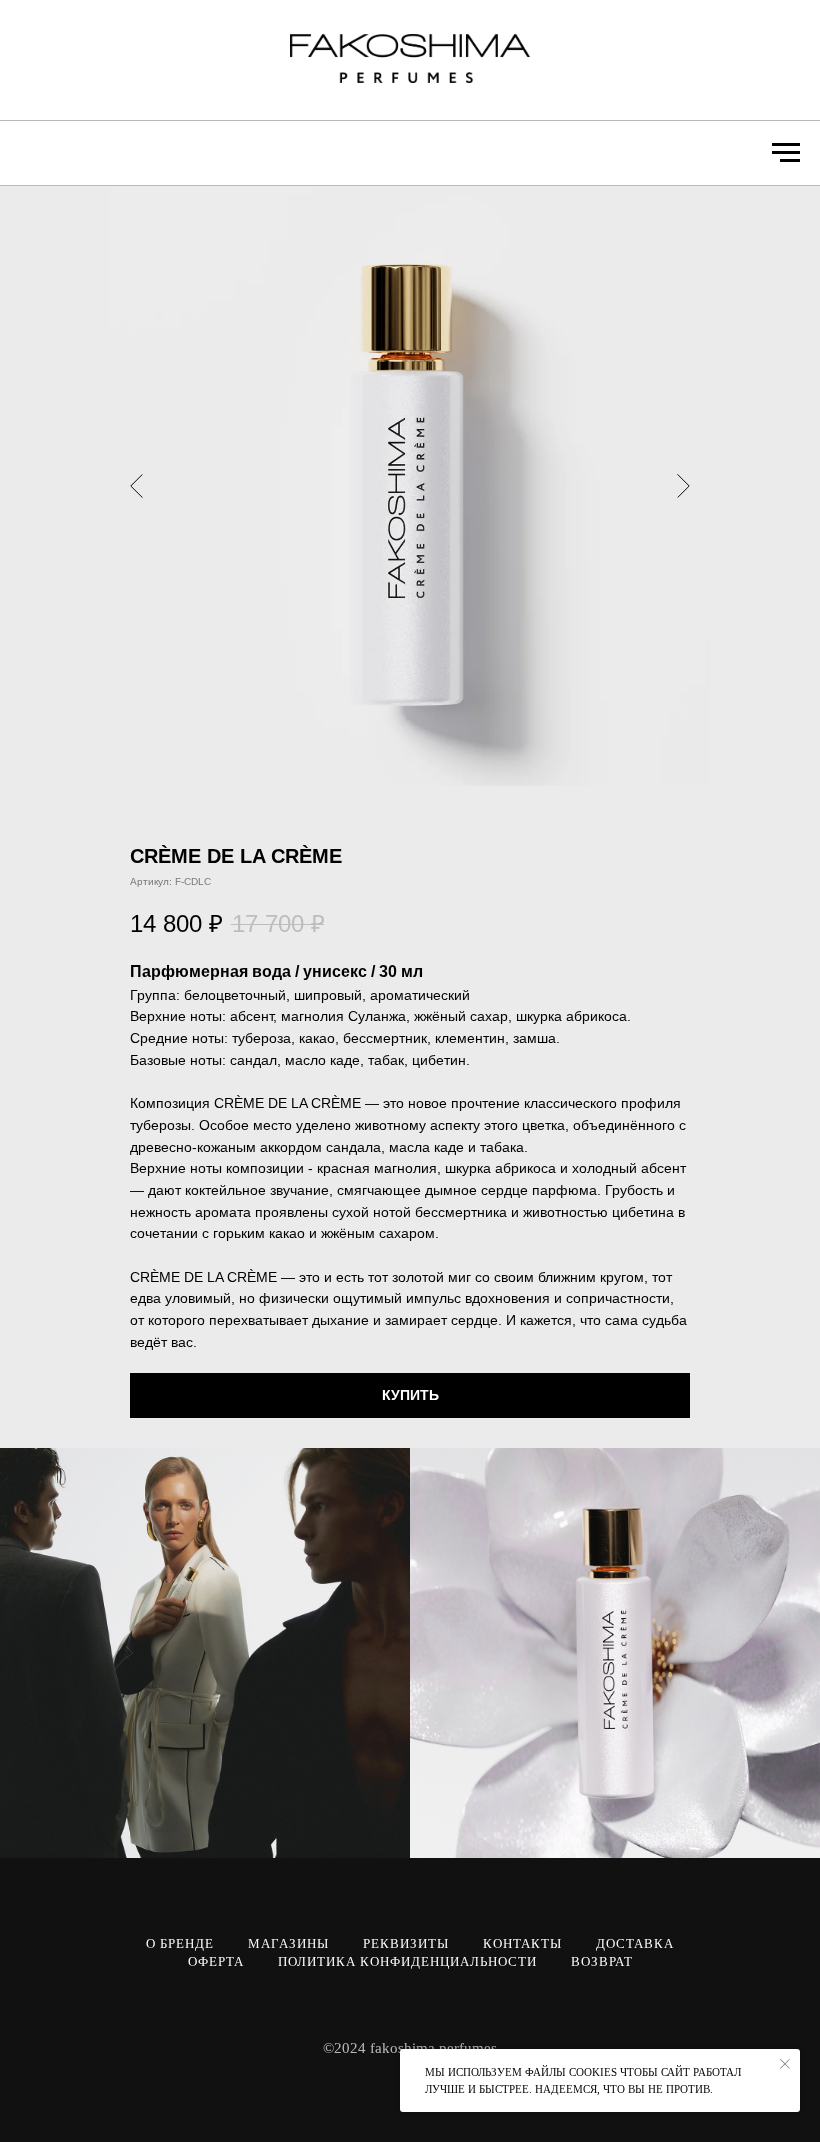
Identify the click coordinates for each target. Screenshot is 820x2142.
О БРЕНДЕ (180, 1943)
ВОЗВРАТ (602, 1961)
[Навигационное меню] (786, 153)
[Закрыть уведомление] (785, 2064)
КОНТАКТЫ (522, 1943)
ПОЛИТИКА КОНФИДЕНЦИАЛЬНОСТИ (407, 1961)
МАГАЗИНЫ (288, 1943)
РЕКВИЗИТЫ (406, 1943)
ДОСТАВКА (635, 1943)
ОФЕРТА (216, 1961)
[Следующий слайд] (683, 486)
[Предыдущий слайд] (136, 486)
